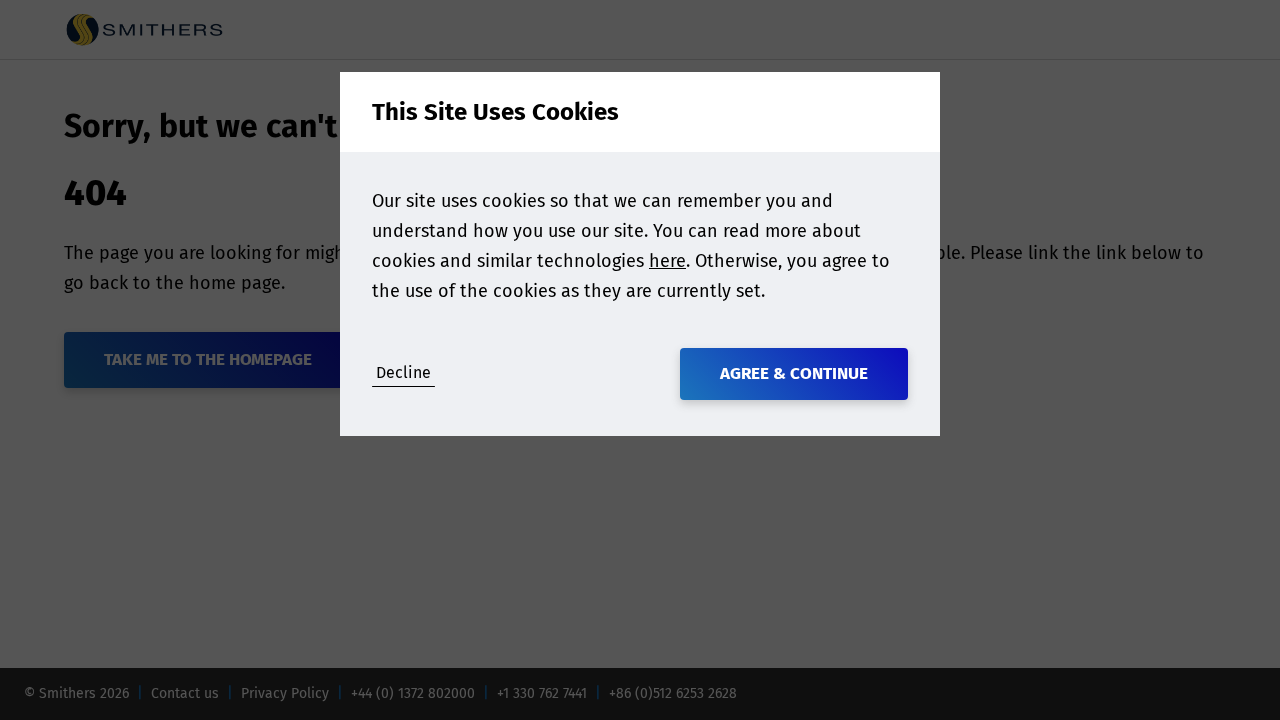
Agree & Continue (794, 373)
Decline (403, 372)
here (667, 261)
